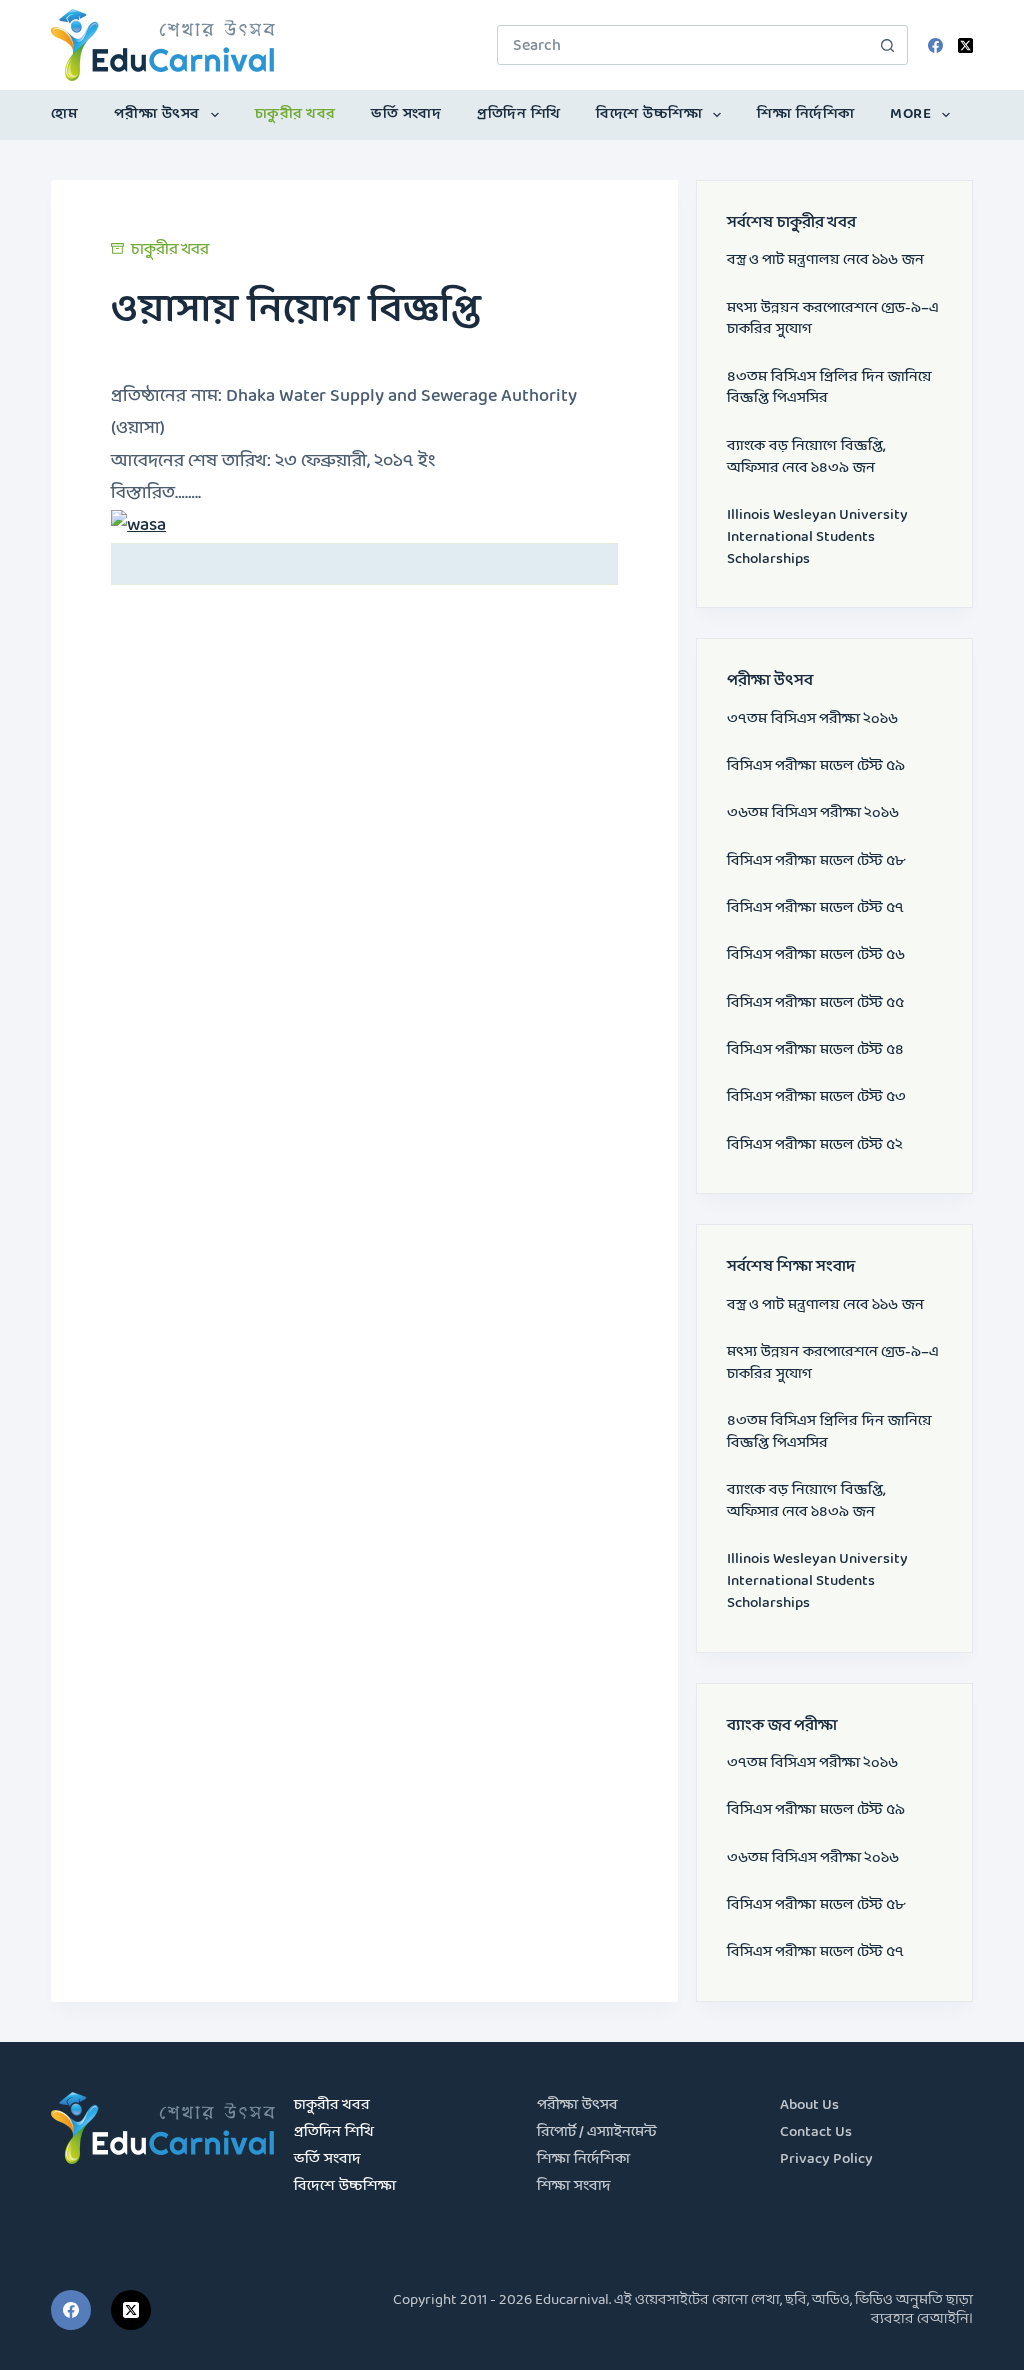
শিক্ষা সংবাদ (574, 2186)
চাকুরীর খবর (295, 114)
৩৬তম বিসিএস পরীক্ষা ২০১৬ (813, 813)
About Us (809, 2105)
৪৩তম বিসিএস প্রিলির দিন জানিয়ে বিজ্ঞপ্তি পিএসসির (829, 388)
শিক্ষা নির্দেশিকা (806, 114)
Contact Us (816, 2132)
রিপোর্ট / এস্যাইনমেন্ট (597, 2132)
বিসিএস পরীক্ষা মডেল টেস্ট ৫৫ (815, 1003)
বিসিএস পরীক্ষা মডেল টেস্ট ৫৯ (816, 766)
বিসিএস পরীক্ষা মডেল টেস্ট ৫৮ (816, 861)
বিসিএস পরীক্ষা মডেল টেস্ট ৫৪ (815, 1050)
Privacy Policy (826, 2159)
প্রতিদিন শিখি (519, 114)
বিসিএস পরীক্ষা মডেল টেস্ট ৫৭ (815, 908)
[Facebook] (935, 45)
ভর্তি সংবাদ (406, 114)
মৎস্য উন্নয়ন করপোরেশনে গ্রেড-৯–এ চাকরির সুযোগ (833, 319)
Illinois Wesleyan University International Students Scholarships (817, 537)
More (910, 114)
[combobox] (683, 45)
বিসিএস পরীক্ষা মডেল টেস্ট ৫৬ (816, 955)
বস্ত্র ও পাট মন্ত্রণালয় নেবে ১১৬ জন (825, 260)
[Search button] (888, 45)
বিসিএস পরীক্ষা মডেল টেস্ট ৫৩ (816, 1097)
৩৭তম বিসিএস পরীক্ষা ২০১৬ (812, 719)
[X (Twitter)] (965, 45)
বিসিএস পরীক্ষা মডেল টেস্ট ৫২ (815, 1145)
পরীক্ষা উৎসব (157, 114)
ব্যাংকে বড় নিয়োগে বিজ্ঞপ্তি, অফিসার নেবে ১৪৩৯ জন (806, 457)
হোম (64, 114)
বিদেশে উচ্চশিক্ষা (649, 114)
